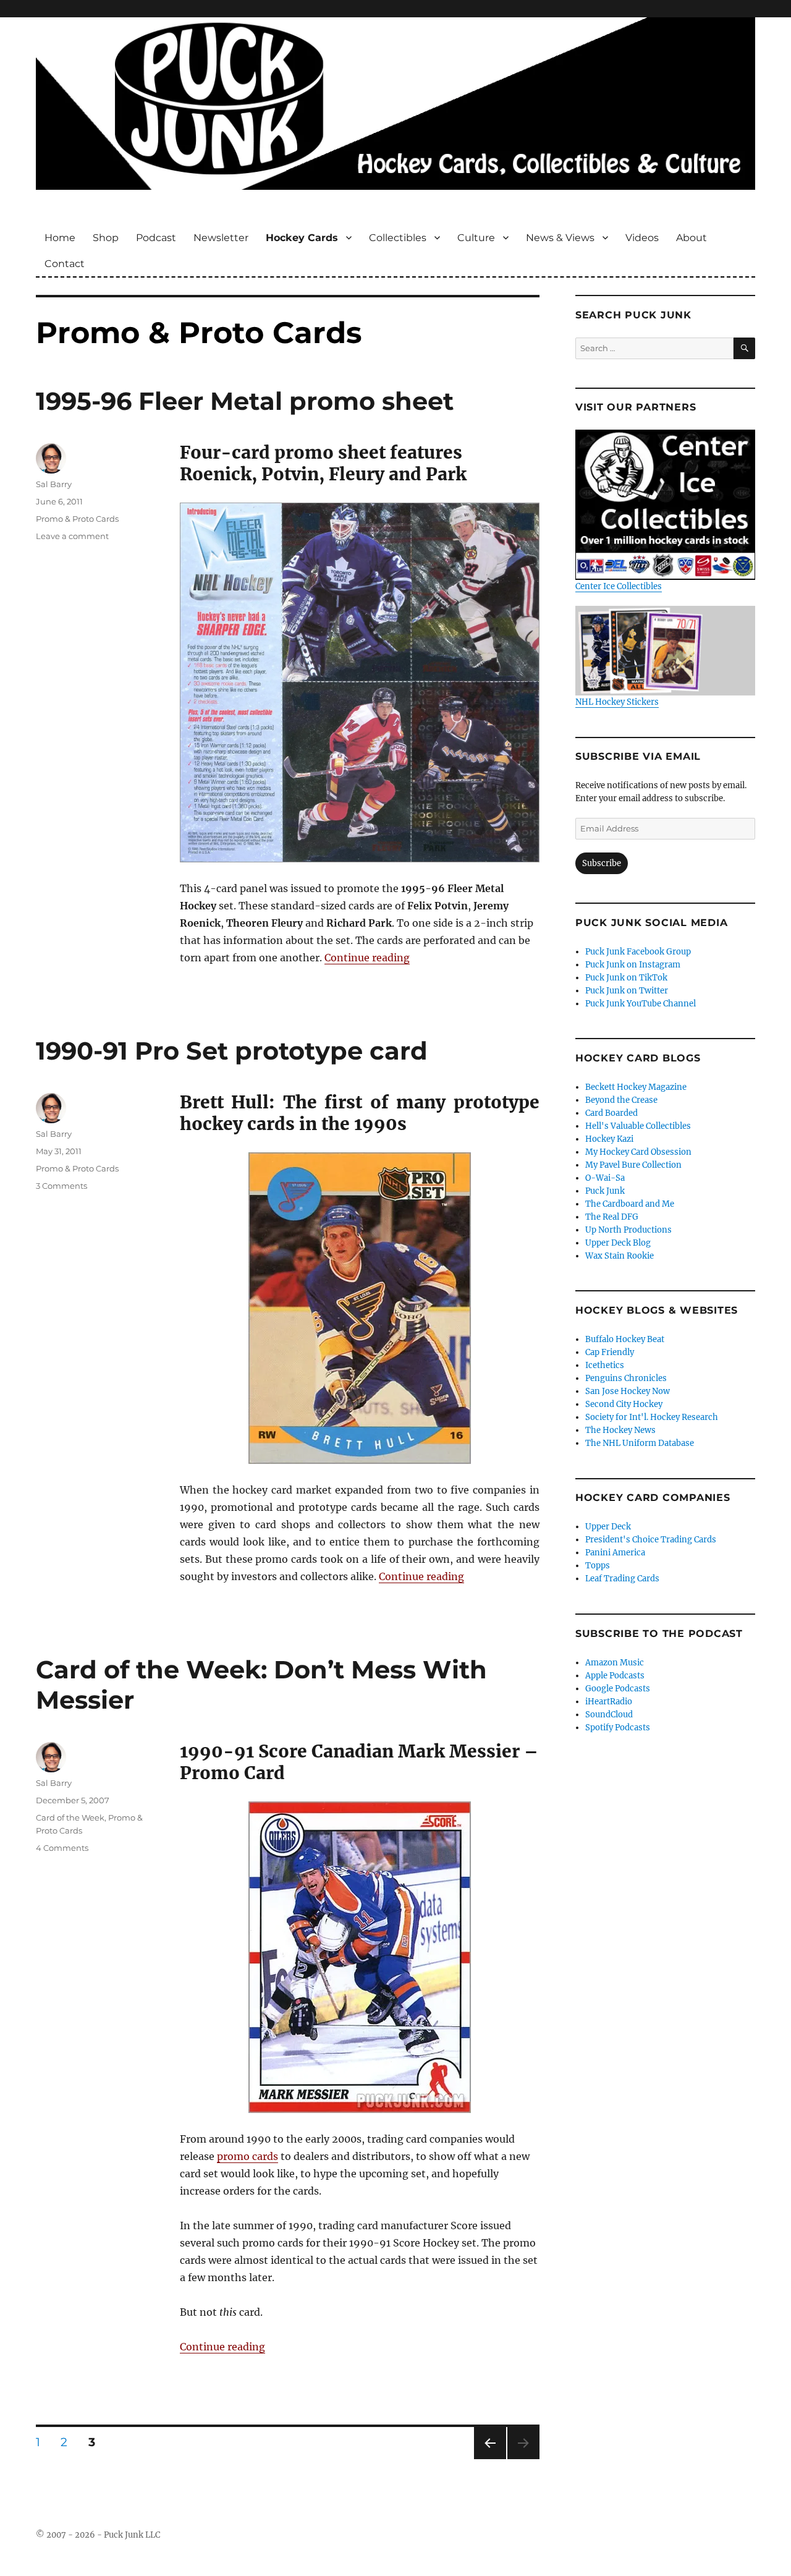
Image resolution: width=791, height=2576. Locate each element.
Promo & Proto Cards (77, 519)
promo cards (247, 2156)
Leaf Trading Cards (622, 1579)
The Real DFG (612, 1217)
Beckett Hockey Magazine (636, 1087)
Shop (106, 238)
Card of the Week (70, 1817)
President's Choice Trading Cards (651, 1540)
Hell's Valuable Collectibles (638, 1126)
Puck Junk (605, 1191)
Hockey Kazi (609, 1139)
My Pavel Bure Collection (633, 1165)
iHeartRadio (609, 1702)
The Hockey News (620, 1430)
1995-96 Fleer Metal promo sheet (245, 401)
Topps (598, 1566)
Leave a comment (72, 536)
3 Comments (61, 1186)
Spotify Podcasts (618, 1728)
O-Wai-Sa (605, 1178)
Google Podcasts (618, 1689)
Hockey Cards (302, 238)
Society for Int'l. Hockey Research (652, 1417)
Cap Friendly (610, 1352)
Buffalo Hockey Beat (625, 1339)
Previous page (490, 2459)
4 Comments (62, 1848)
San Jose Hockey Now (628, 1391)
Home (60, 238)
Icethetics (605, 1365)
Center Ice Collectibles (619, 586)
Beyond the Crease (621, 1100)
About (692, 238)
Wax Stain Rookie (620, 1256)
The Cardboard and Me (630, 1204)
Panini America (615, 1553)
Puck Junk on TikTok (626, 978)
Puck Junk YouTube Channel (641, 1004)
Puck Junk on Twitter (627, 991)
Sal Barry (54, 484)
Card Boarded (611, 1113)
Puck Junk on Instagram (633, 965)
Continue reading (367, 958)
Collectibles (398, 238)
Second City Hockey (624, 1404)
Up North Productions (628, 1230)
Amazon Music (615, 1663)
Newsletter (221, 238)
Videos (642, 238)
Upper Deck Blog (618, 1243)
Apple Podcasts (615, 1676)
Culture (476, 238)
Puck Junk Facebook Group (638, 952)
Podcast (156, 238)
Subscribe (602, 863)
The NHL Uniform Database (640, 1443)
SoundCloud (609, 1715)
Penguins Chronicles (626, 1378)
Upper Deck (608, 1527)
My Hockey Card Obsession (638, 1152)
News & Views (560, 238)
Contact (65, 264)
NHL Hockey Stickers (617, 702)
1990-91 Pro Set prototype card (232, 1051)
